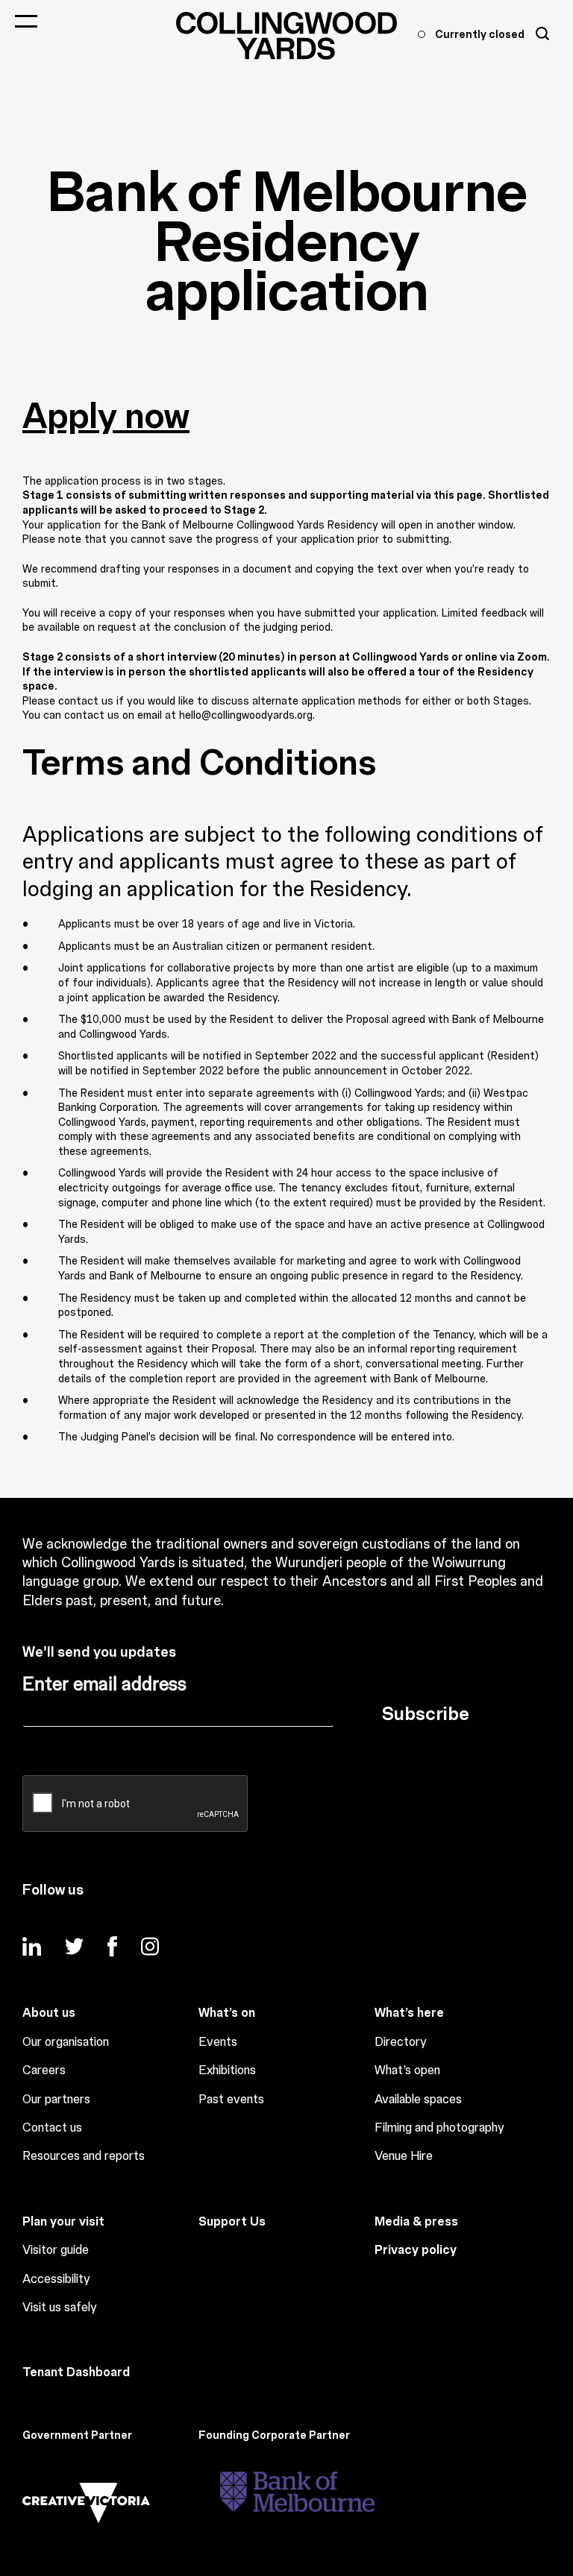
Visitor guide (56, 2250)
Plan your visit (63, 2222)
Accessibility (56, 2279)
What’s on (227, 2013)
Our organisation (66, 2042)
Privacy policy (416, 2250)
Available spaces (418, 2100)
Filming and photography (439, 2128)
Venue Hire (404, 2156)
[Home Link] (286, 36)
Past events (231, 2100)
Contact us (52, 2128)
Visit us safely (60, 2308)
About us (49, 2013)
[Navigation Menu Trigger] (26, 21)
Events (218, 2042)
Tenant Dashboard (76, 2372)
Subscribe (426, 1714)
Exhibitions (227, 2070)
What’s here (409, 2013)
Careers (44, 2070)
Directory (401, 2042)
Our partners (56, 2100)
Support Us (232, 2222)
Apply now (106, 417)
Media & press (416, 2222)
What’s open (407, 2070)
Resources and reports (84, 2156)
